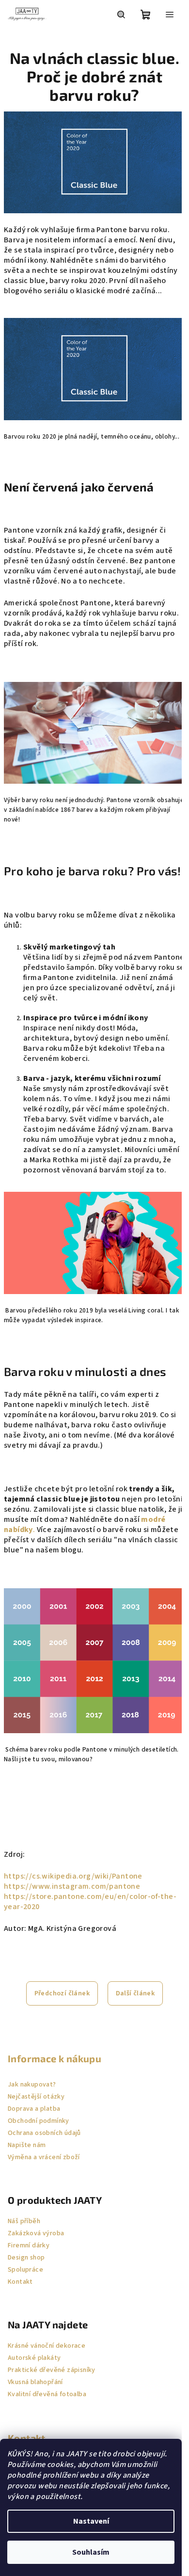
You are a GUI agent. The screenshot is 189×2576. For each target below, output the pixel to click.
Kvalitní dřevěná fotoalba (47, 2394)
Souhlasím (91, 2552)
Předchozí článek (62, 1993)
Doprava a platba (34, 2109)
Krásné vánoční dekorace (47, 2346)
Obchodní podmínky (39, 2121)
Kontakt (20, 2282)
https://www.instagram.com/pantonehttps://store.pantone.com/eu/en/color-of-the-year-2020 (90, 1896)
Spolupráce (25, 2270)
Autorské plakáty (34, 2358)
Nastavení (91, 2521)
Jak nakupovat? (32, 2085)
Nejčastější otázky (36, 2097)
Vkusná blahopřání (35, 2382)
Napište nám (27, 2145)
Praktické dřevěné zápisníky (52, 2370)
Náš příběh (24, 2221)
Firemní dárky (29, 2245)
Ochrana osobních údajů (44, 2133)
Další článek (135, 1993)
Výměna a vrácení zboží (44, 2157)
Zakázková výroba (36, 2233)
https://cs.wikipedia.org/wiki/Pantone (73, 1876)
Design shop (26, 2258)
